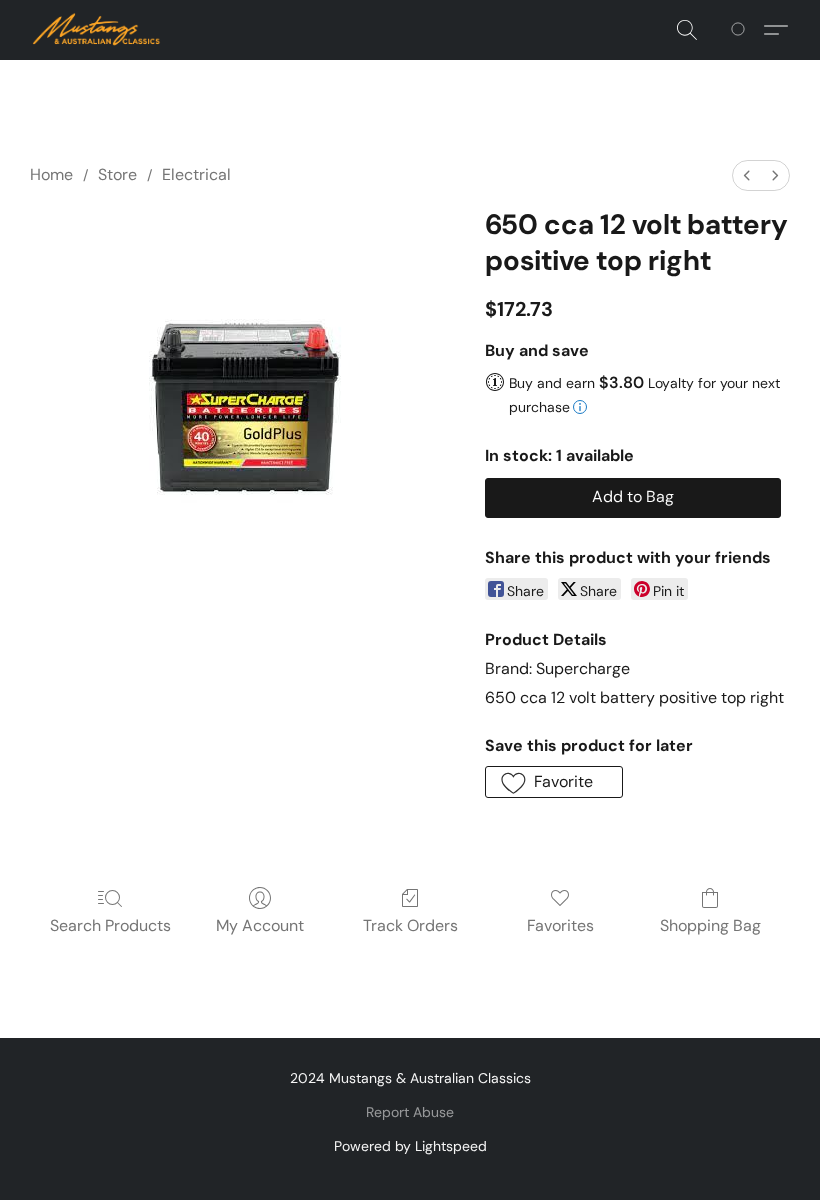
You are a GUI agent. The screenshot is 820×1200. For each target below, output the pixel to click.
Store (117, 174)
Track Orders (410, 925)
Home (51, 174)
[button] (97, 30)
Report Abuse (410, 1112)
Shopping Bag (710, 925)
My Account (260, 925)
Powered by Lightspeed (410, 1146)
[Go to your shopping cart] (741, 30)
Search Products (110, 925)
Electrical (196, 174)
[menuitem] (747, 175)
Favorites (560, 925)
